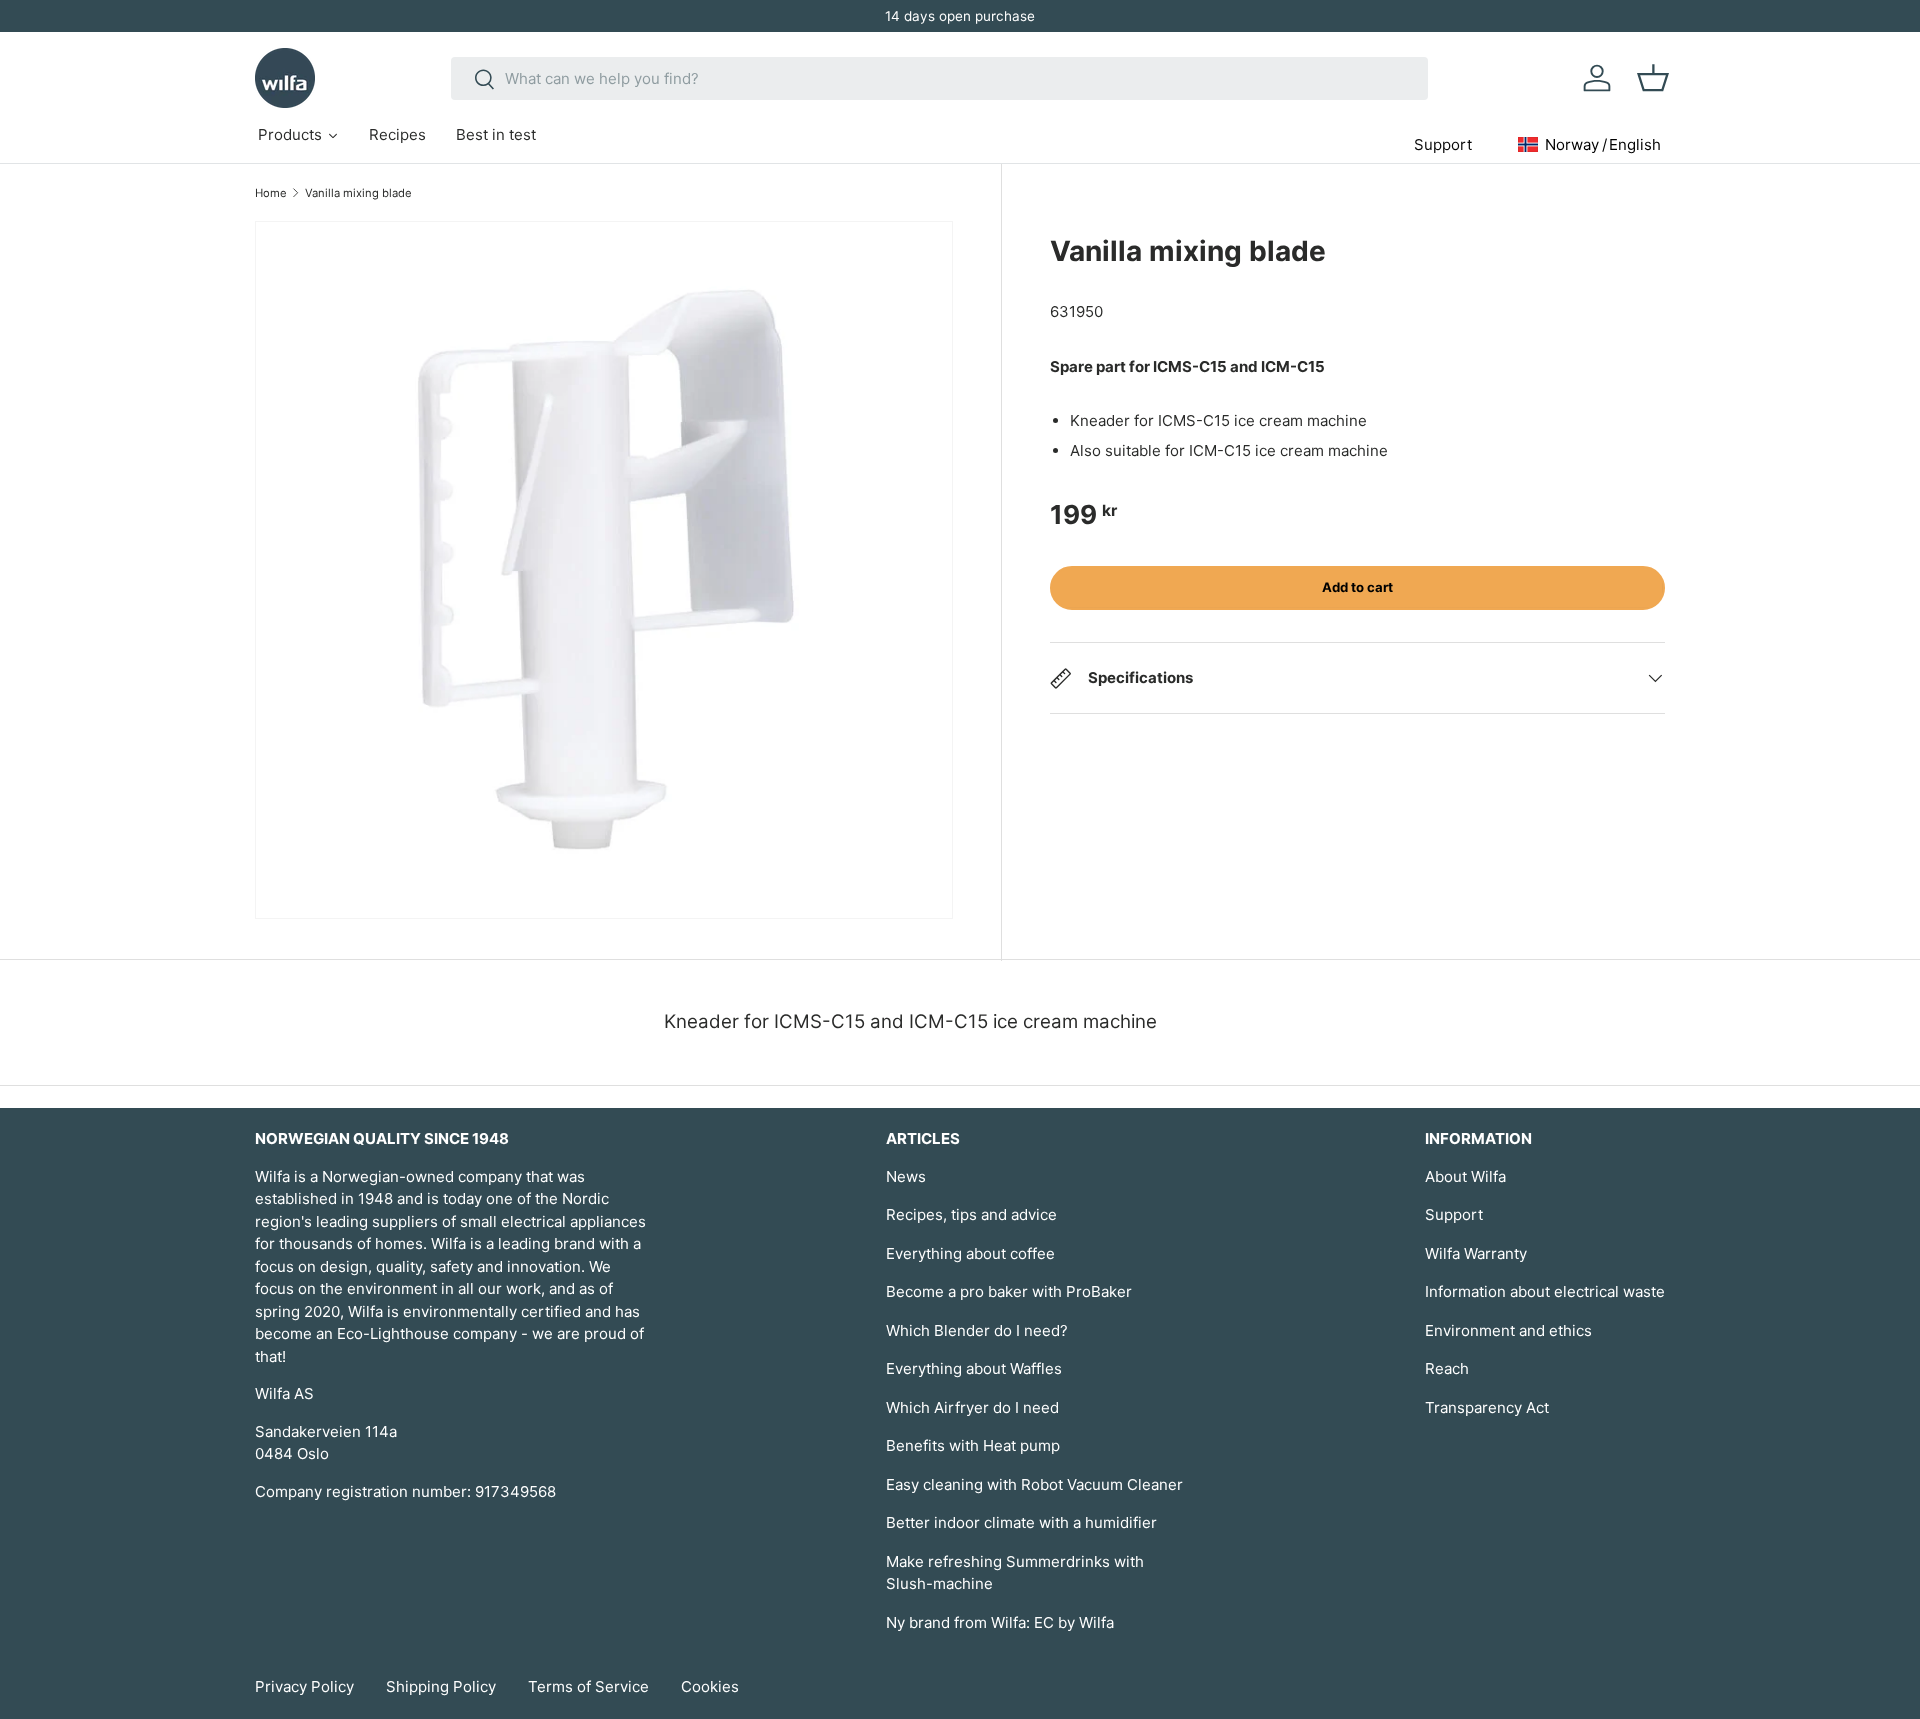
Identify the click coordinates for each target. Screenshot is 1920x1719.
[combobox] (939, 78)
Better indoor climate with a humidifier (1021, 1522)
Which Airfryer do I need (972, 1407)
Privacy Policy (304, 1686)
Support (1454, 1214)
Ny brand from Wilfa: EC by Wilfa (1000, 1622)
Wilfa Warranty (1476, 1253)
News (906, 1176)
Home (271, 193)
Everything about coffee (970, 1253)
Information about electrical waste (1545, 1291)
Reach (1447, 1368)
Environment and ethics (1508, 1330)
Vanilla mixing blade (358, 193)
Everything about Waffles (974, 1368)
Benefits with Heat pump (973, 1445)
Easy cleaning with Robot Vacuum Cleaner (1034, 1484)
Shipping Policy (441, 1686)
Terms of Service (588, 1686)
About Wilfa (1465, 1176)
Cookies (710, 1686)
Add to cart (1357, 587)
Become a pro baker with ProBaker (1009, 1291)
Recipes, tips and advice (971, 1214)
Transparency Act (1487, 1407)
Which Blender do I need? (977, 1330)
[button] (1653, 78)
